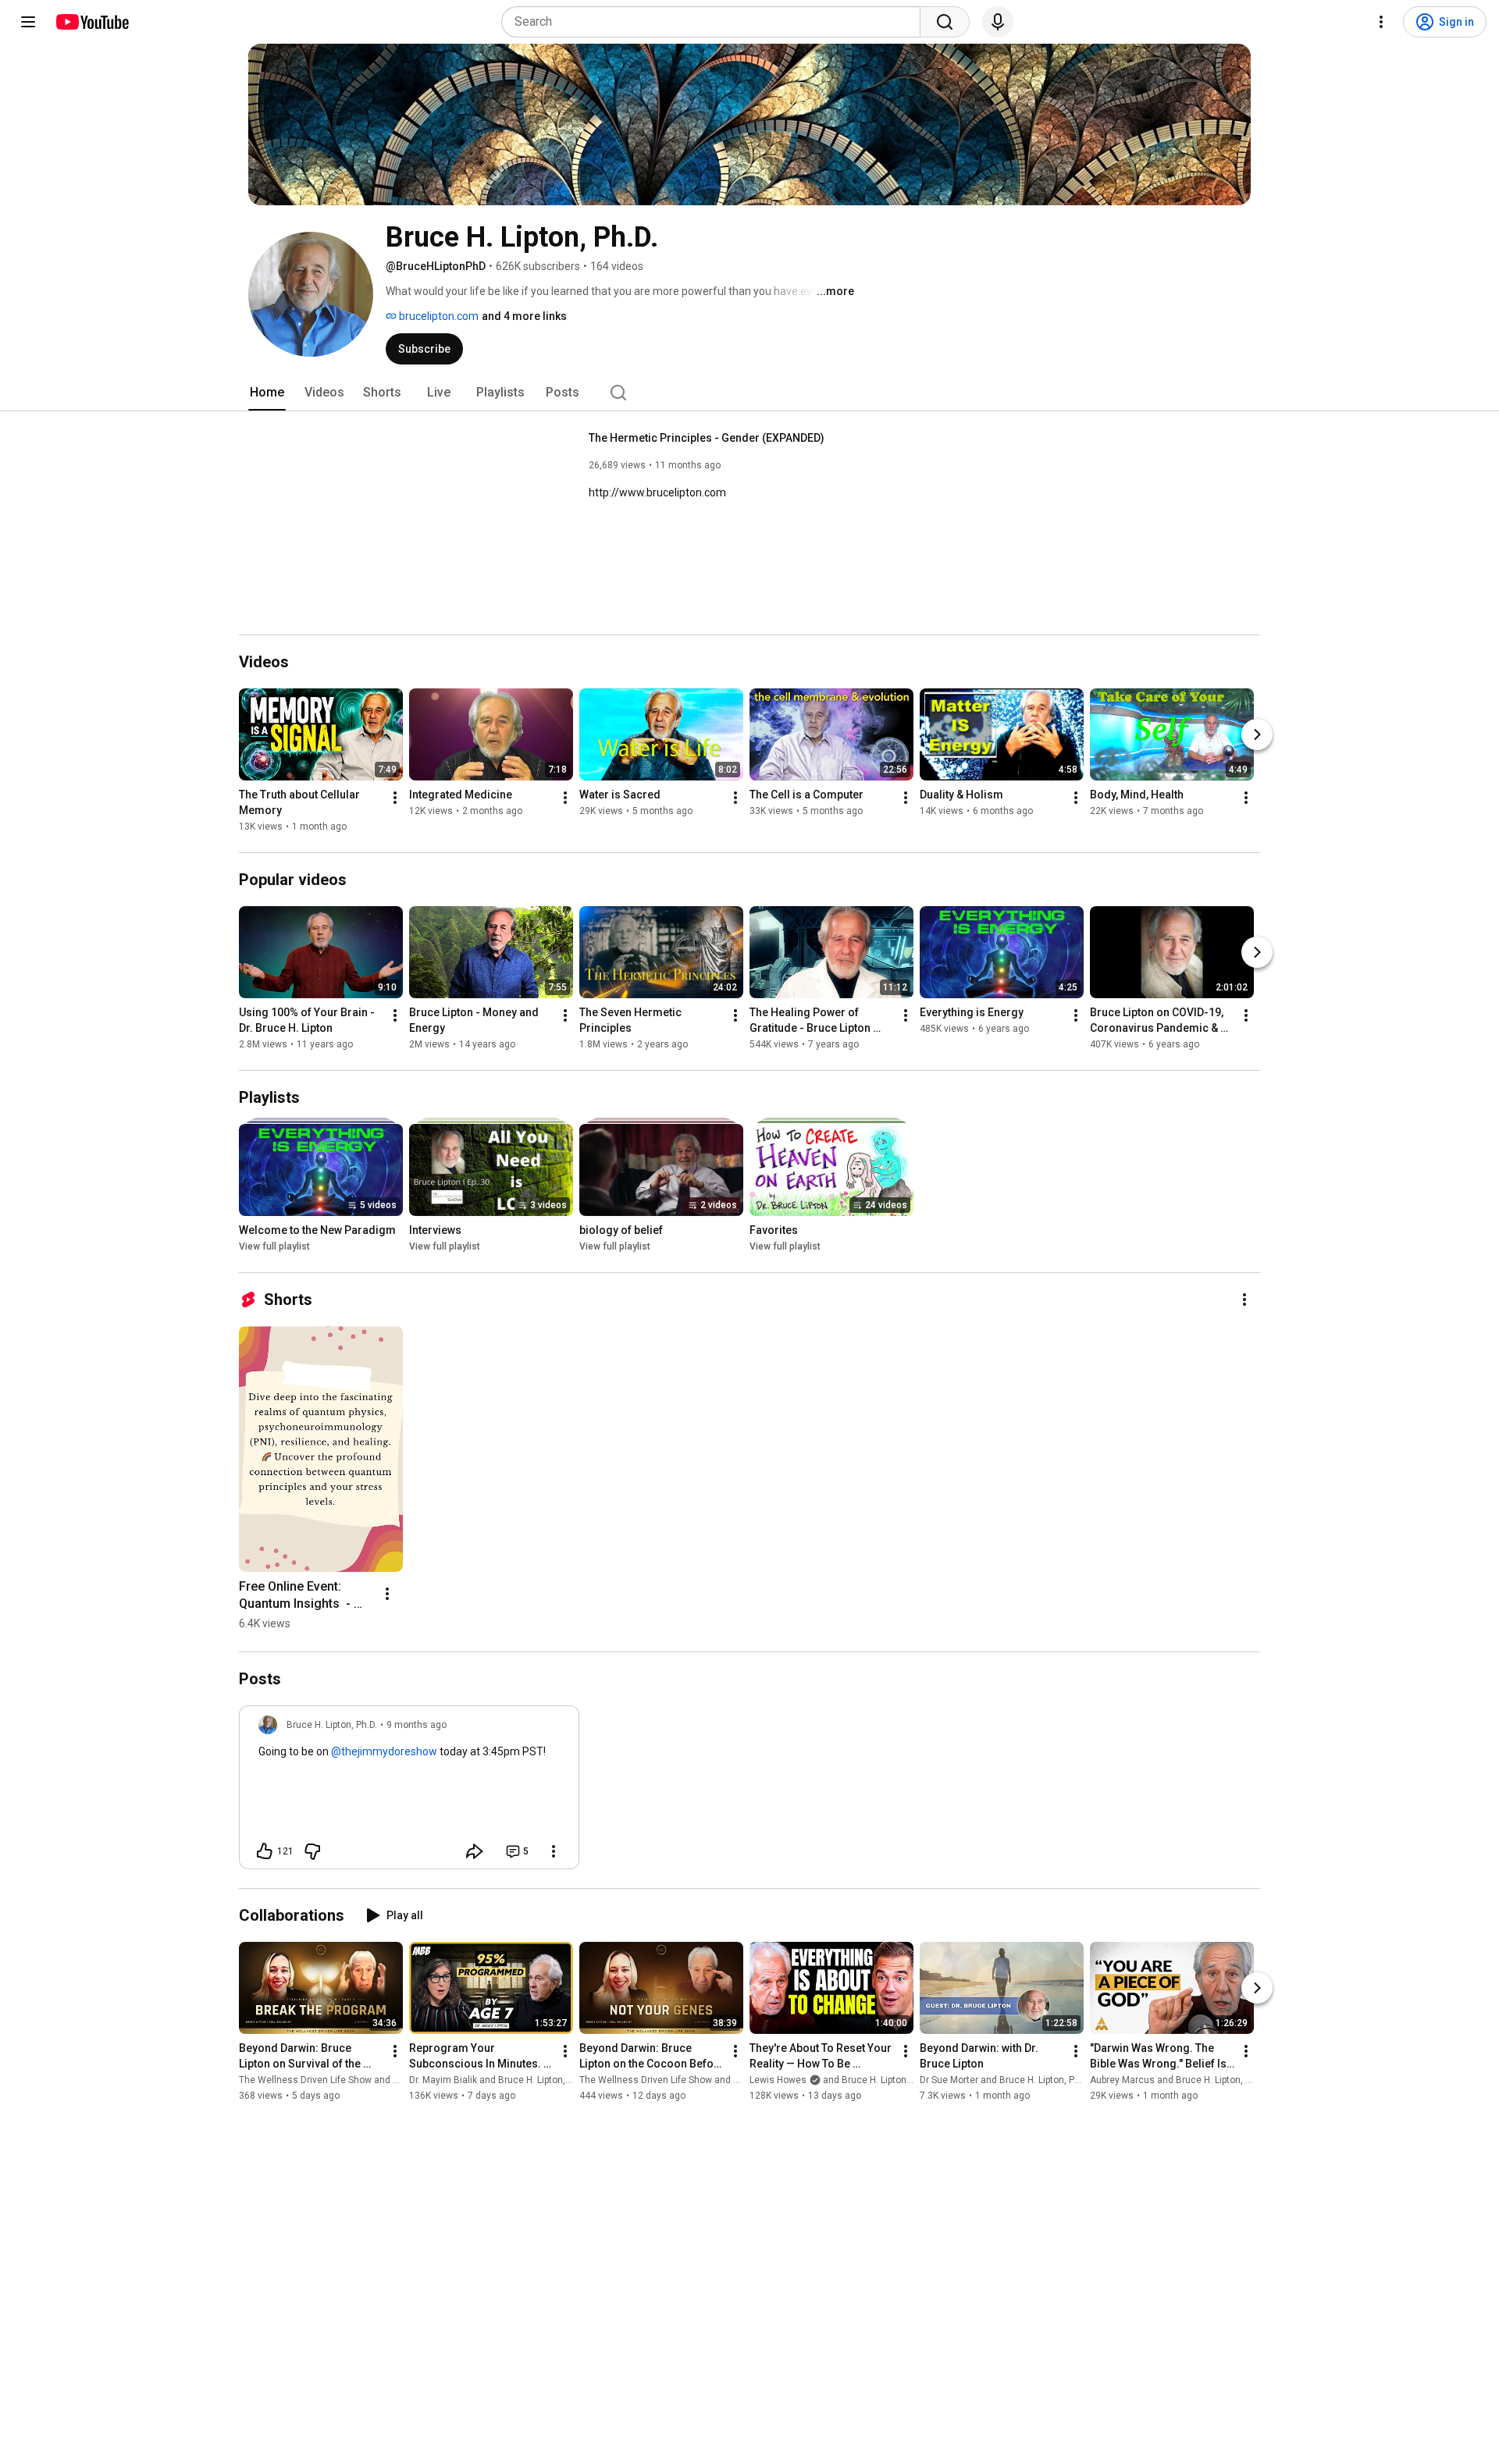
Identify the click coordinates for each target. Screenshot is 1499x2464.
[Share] (475, 1851)
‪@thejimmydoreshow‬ (384, 1751)
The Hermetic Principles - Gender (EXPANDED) (707, 438)
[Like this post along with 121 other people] (265, 1851)
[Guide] (28, 22)
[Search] (945, 22)
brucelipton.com (438, 316)
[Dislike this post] (312, 1851)
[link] (409, 1792)
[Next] (1257, 734)
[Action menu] (554, 1851)
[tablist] (749, 393)
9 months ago (417, 1725)
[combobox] (716, 22)
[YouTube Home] (92, 22)
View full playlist (274, 1246)
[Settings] (1381, 22)
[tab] (267, 393)
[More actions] (395, 798)
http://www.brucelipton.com (657, 492)
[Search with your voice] (998, 22)
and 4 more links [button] (524, 316)
